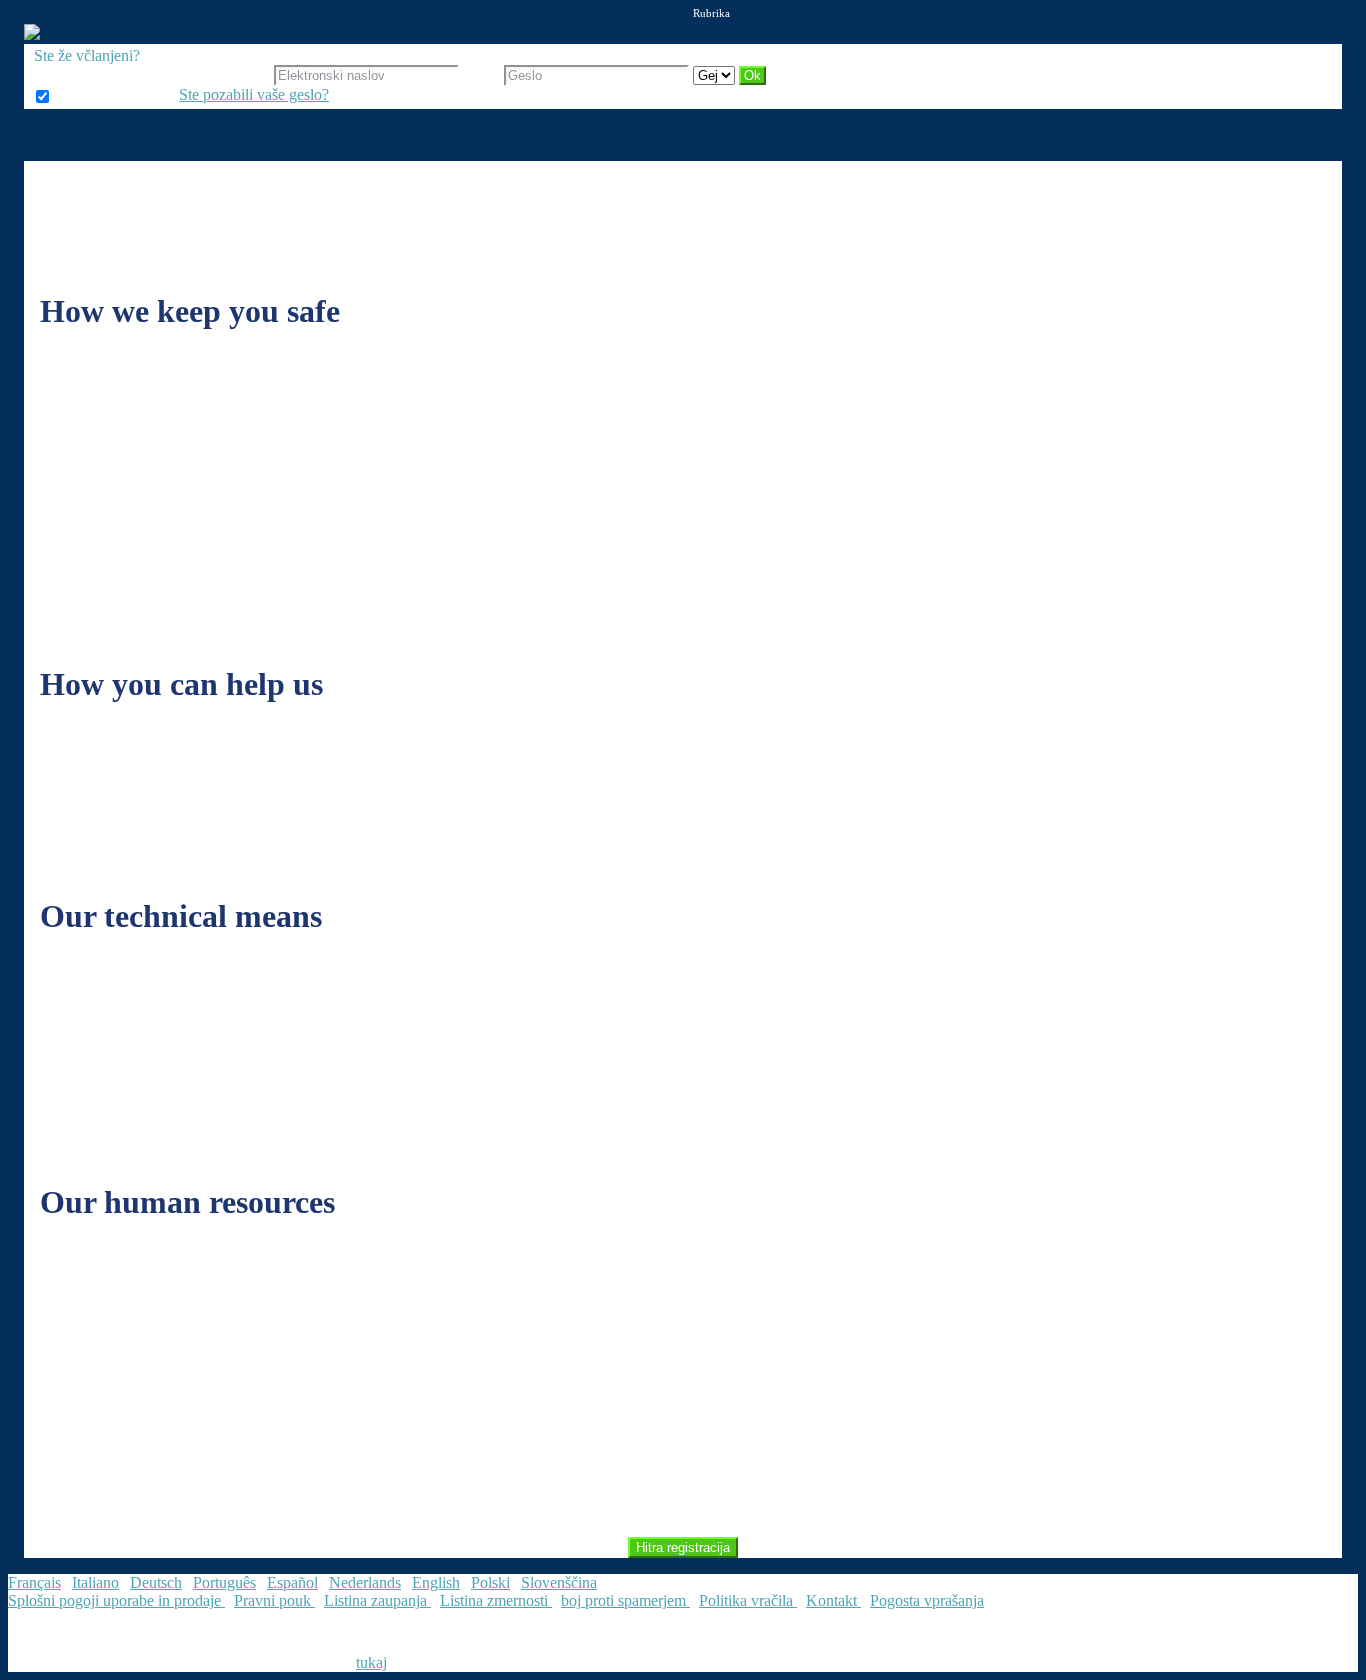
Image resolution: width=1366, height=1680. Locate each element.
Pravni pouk (274, 1600)
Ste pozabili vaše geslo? (254, 94)
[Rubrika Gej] (716, 74)
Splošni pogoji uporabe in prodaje (116, 1600)
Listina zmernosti (496, 1600)
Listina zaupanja (377, 1600)
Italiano (95, 1582)
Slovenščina (559, 1582)
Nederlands (365, 1582)
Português (224, 1582)
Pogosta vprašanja (927, 1600)
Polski (490, 1582)
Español (292, 1582)
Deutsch (156, 1582)
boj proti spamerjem (625, 1600)
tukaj (371, 1662)
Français (34, 1582)
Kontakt (833, 1600)
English (436, 1582)
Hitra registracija (683, 1547)
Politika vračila (748, 1600)
